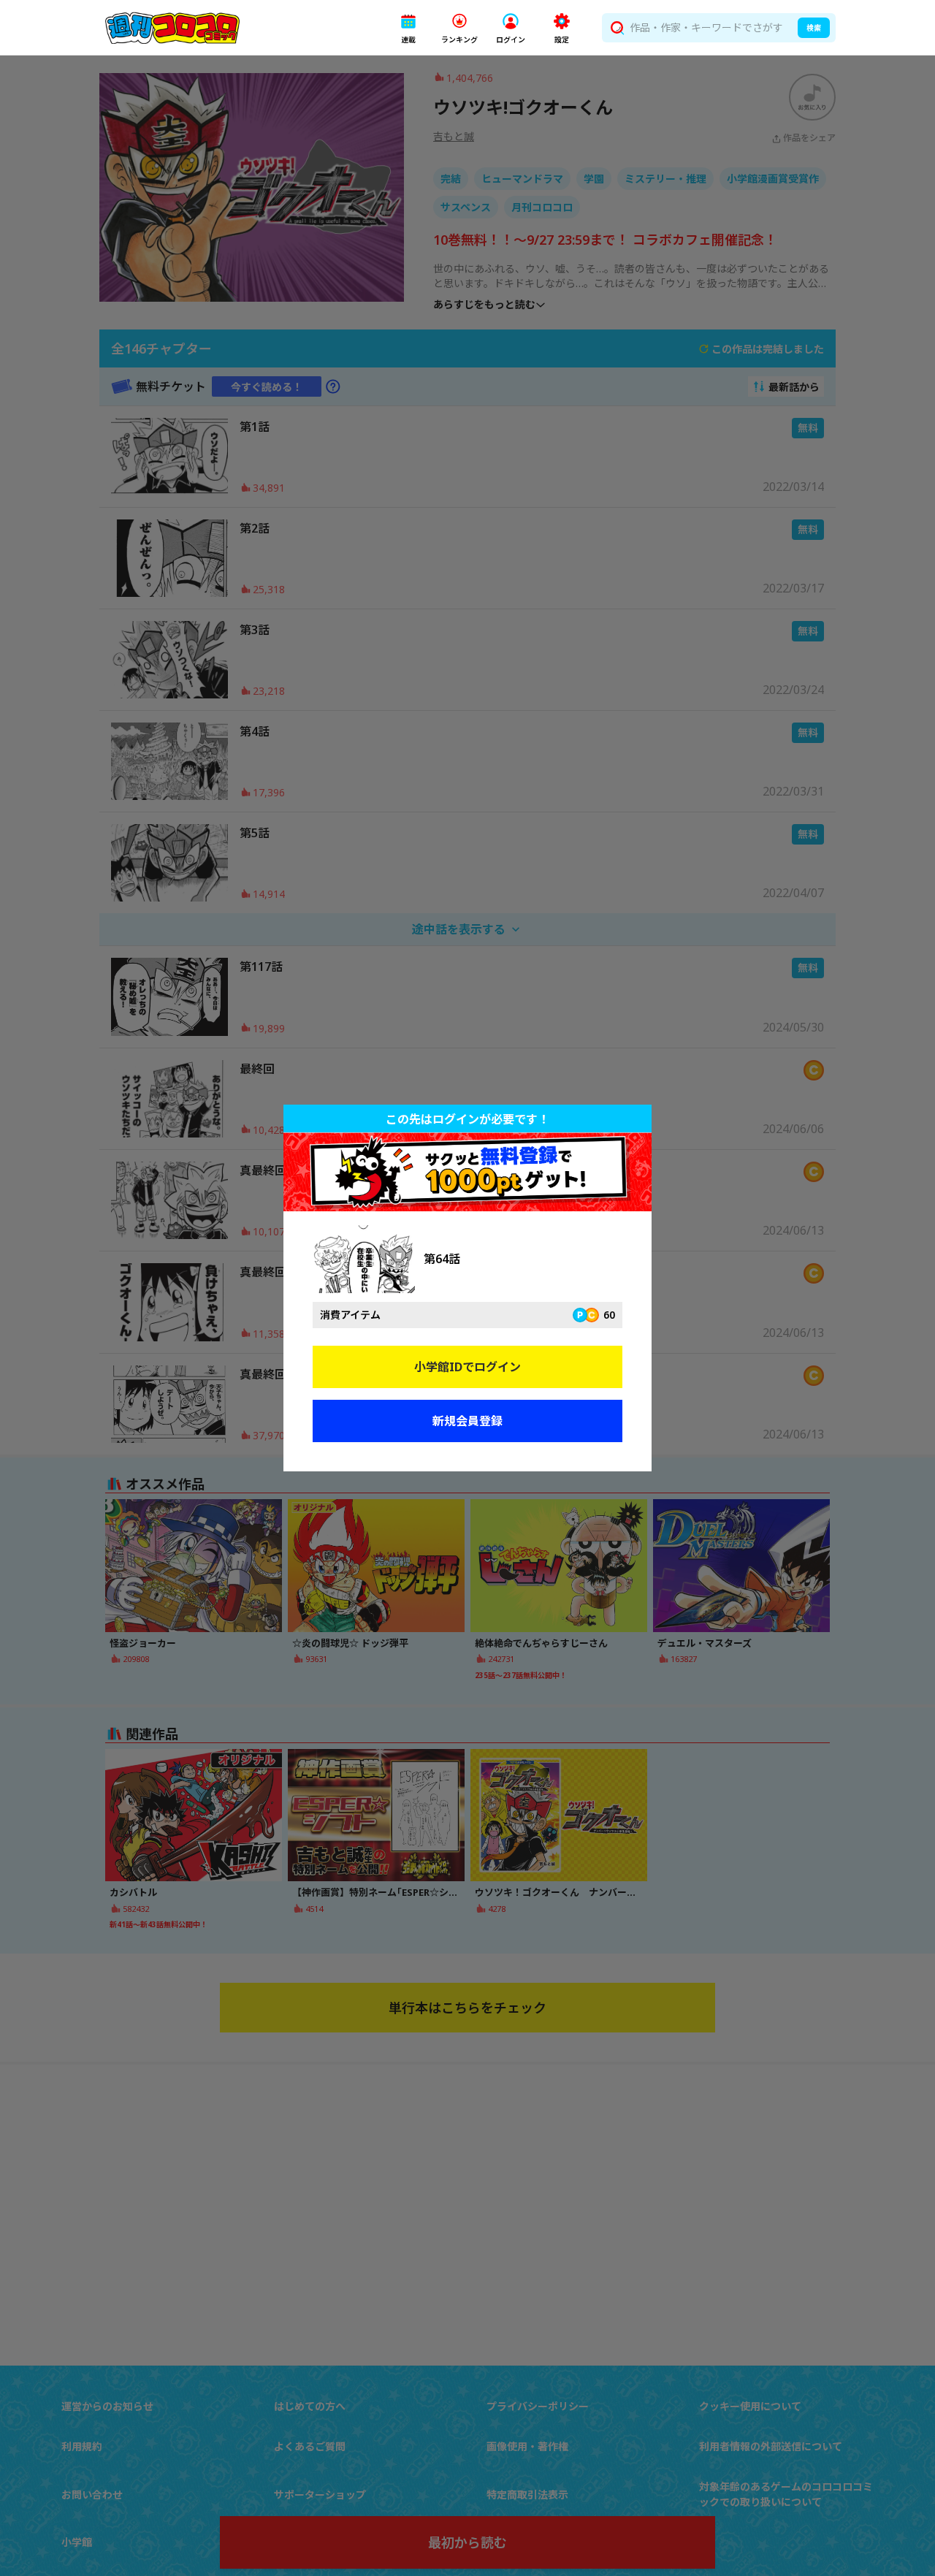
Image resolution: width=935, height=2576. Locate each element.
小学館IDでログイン (467, 1367)
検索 (814, 28)
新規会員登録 (467, 1421)
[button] (408, 28)
